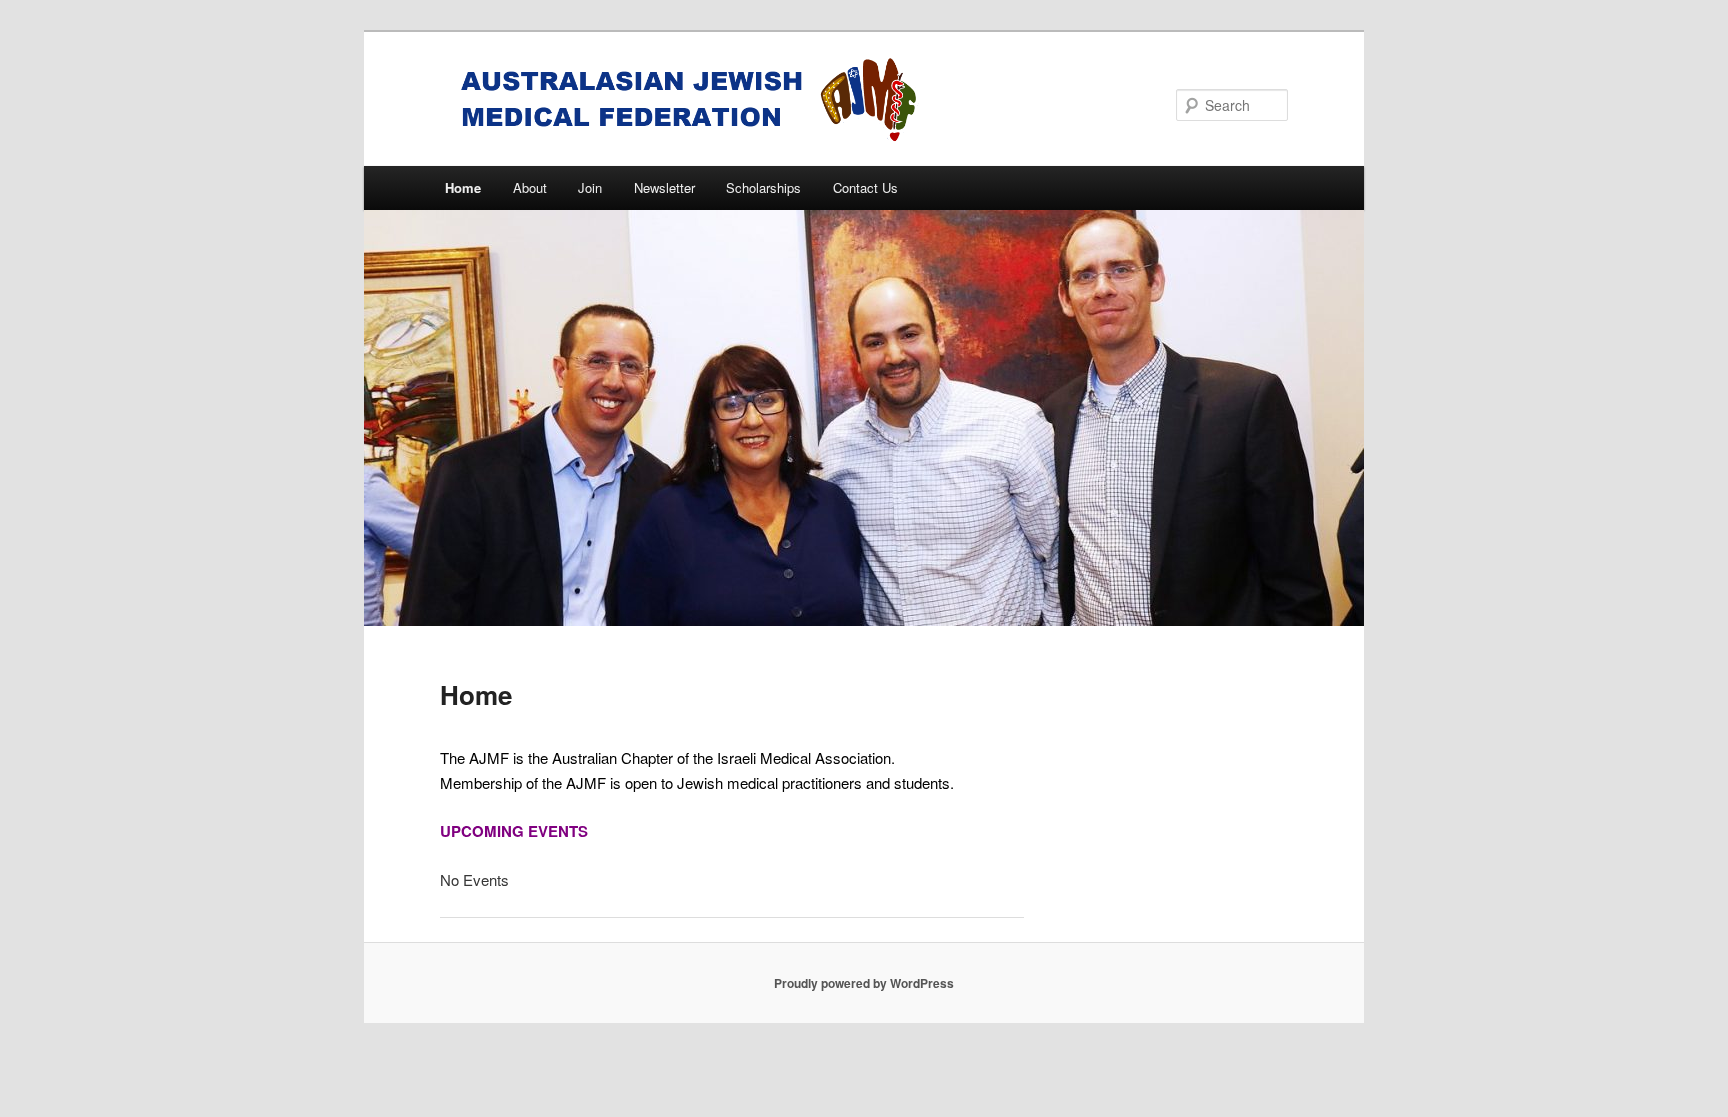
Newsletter (664, 187)
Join (590, 187)
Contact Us (865, 187)
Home (463, 187)
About (530, 187)
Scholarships (763, 187)
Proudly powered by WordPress (864, 983)
